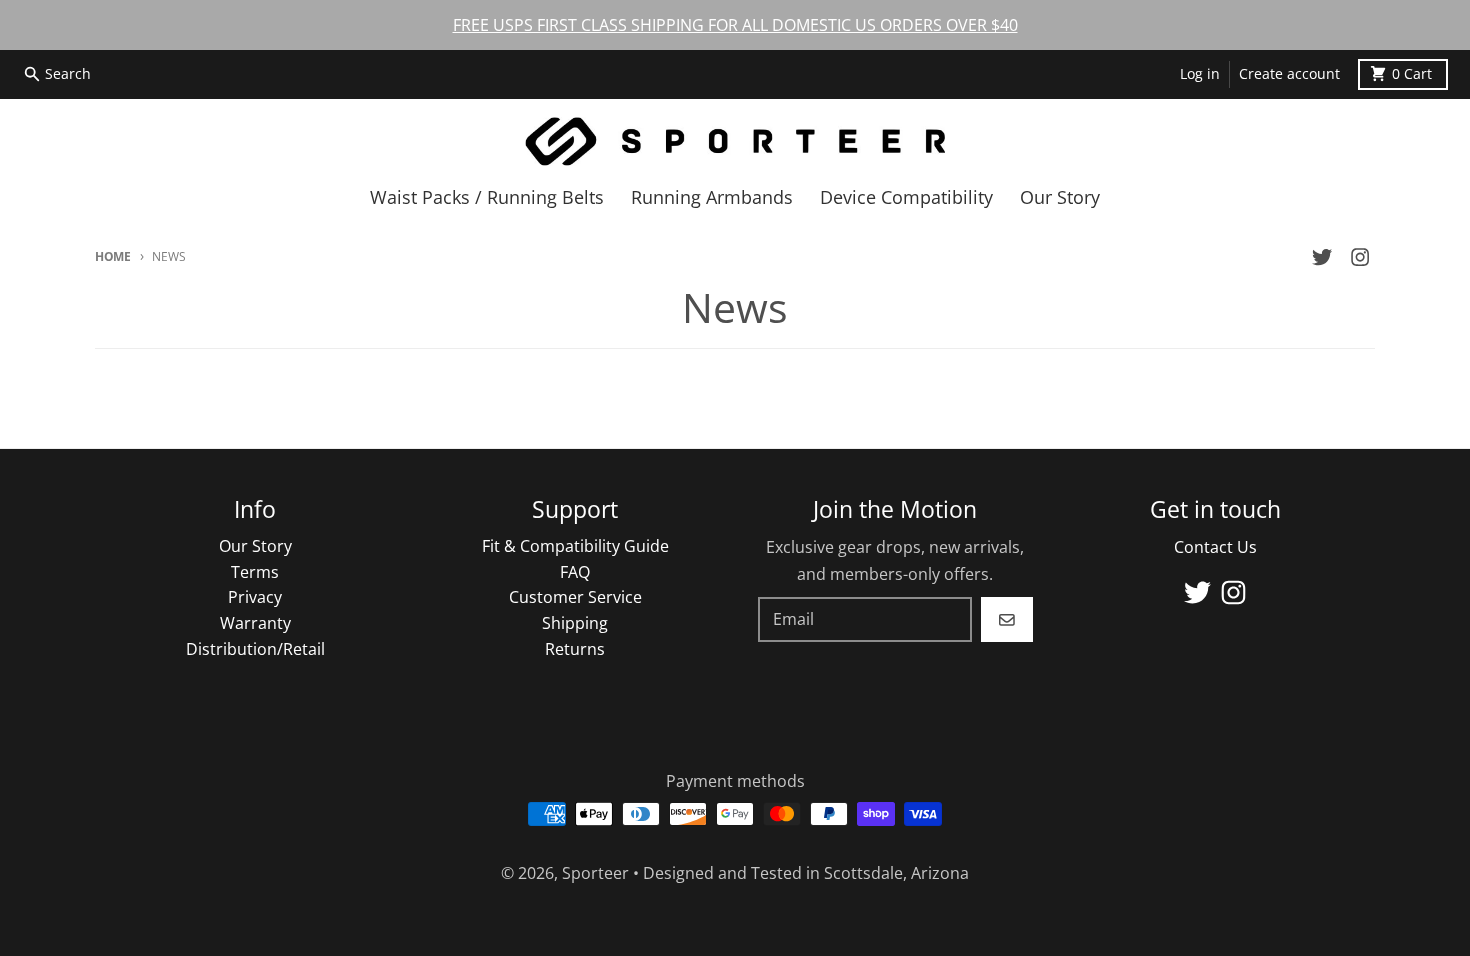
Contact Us (1215, 547)
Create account (1289, 74)
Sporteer (595, 873)
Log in (1200, 74)
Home (113, 256)
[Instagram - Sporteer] (1360, 256)
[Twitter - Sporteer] (1322, 256)
